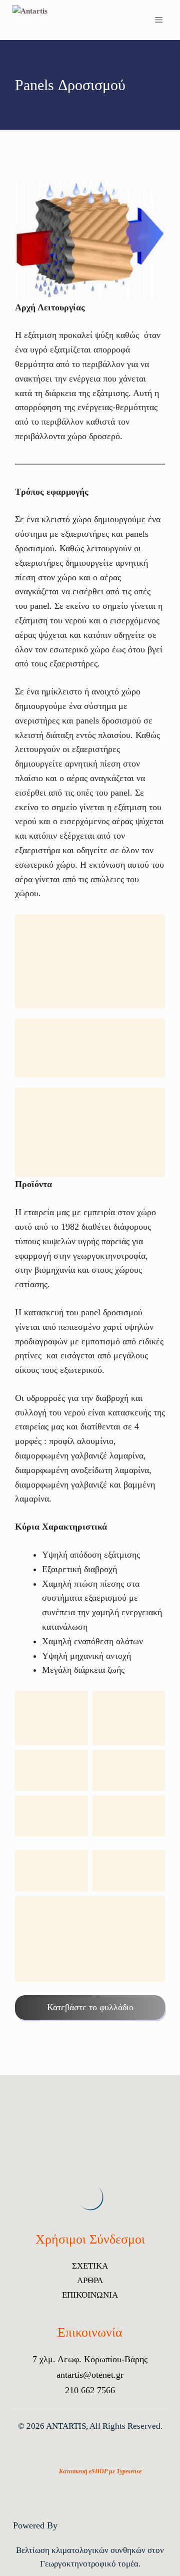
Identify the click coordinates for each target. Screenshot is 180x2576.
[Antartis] (38, 20)
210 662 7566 (90, 2390)
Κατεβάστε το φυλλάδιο (90, 2007)
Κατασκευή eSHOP (83, 2471)
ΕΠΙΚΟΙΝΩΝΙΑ (90, 2295)
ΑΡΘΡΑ (90, 2280)
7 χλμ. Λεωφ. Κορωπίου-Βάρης (90, 2359)
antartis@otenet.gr (90, 2375)
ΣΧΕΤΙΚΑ (90, 2266)
